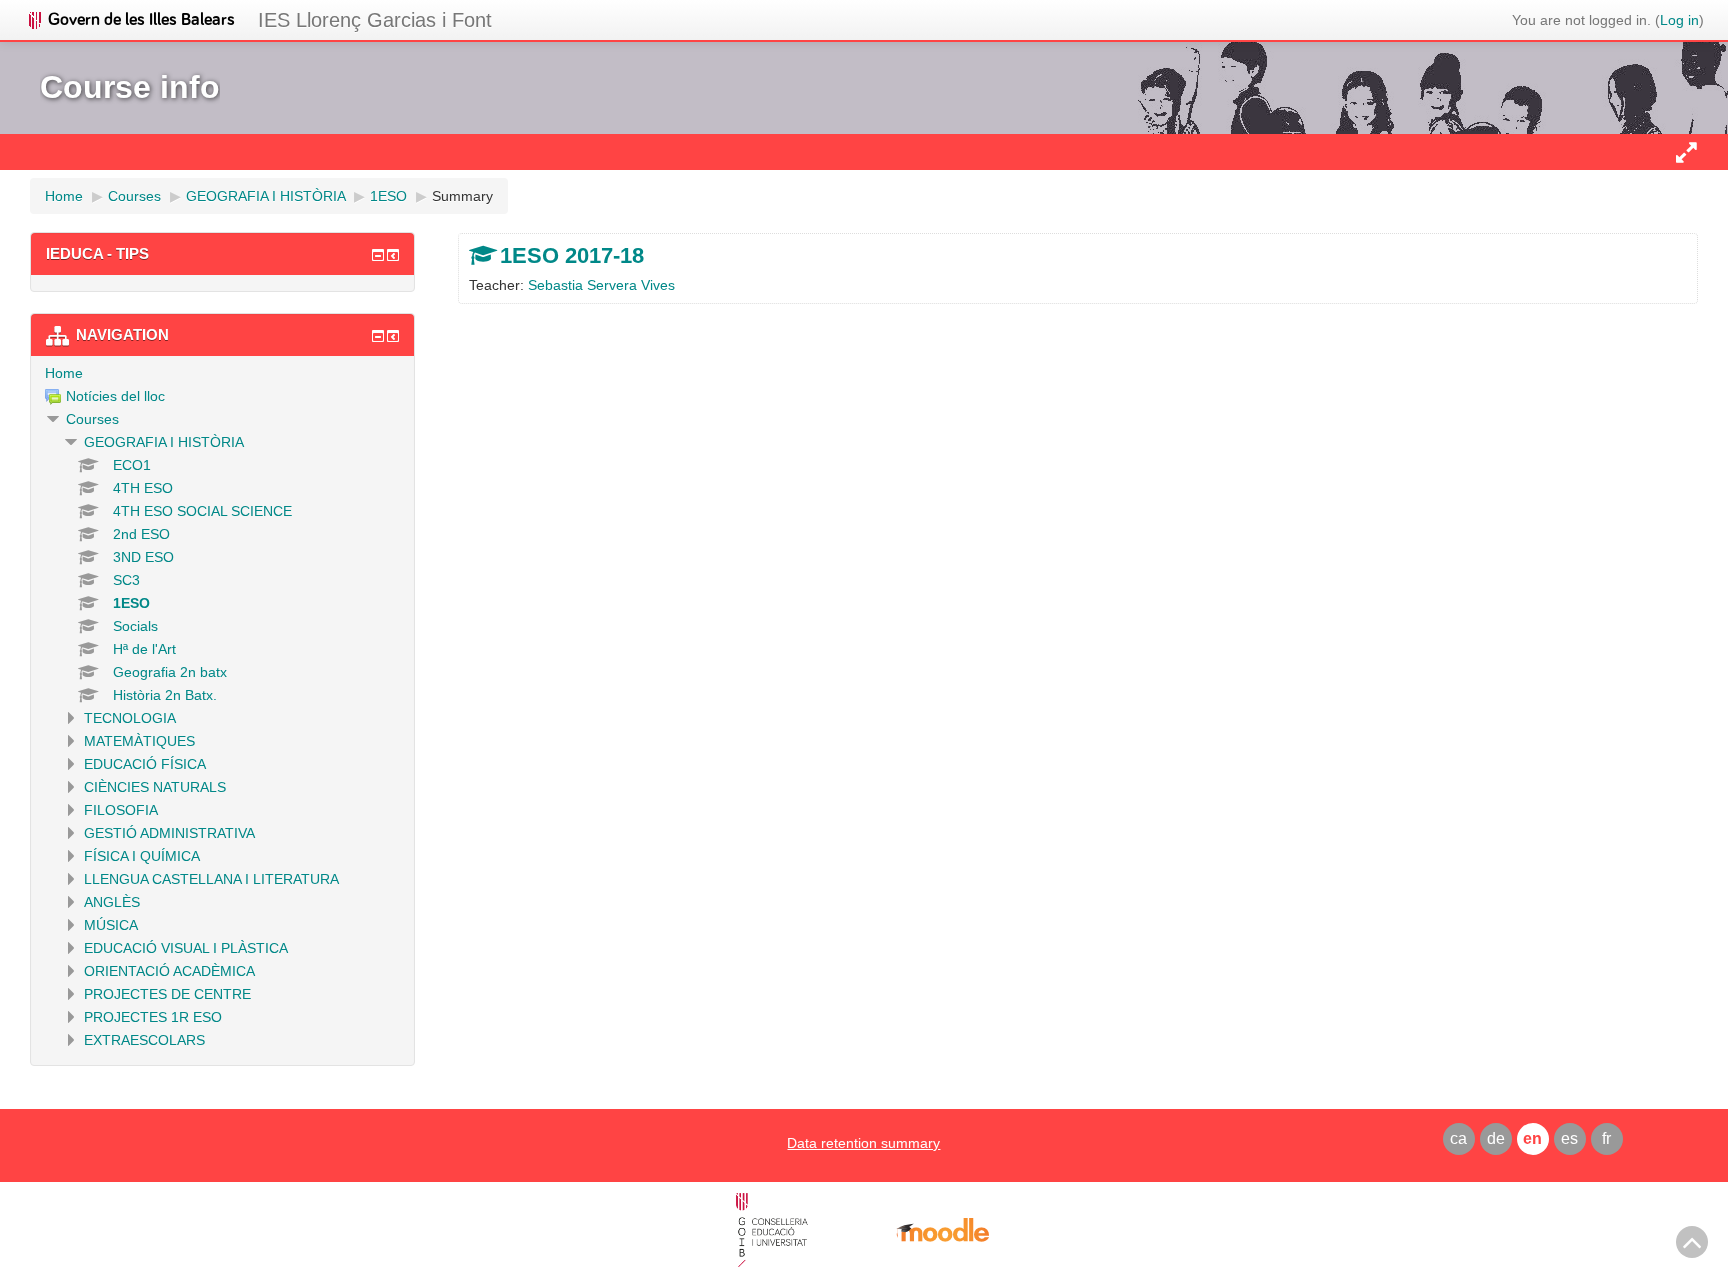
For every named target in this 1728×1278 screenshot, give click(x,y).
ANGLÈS (112, 902)
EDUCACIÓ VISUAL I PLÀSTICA (186, 948)
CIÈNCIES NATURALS (155, 787)
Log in (1679, 20)
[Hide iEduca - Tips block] (378, 255)
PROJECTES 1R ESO (153, 1017)
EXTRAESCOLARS (144, 1040)
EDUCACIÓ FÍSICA (145, 764)
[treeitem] (222, 373)
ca (1458, 1138)
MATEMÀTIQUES (139, 741)
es (1569, 1138)
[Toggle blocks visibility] (1686, 152)
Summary (462, 196)
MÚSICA (111, 925)
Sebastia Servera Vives (601, 285)
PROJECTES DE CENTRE (167, 994)
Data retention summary (863, 1143)
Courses (92, 419)
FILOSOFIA (121, 810)
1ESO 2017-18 (572, 255)
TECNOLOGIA (130, 718)
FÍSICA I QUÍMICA (142, 856)
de (1496, 1138)
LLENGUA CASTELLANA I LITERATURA (211, 879)
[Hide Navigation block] (378, 336)
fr (1606, 1138)
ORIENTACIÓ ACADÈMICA (169, 971)
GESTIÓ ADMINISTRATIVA (169, 833)
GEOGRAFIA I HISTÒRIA (164, 442)
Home (64, 373)
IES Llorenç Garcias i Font (375, 20)
